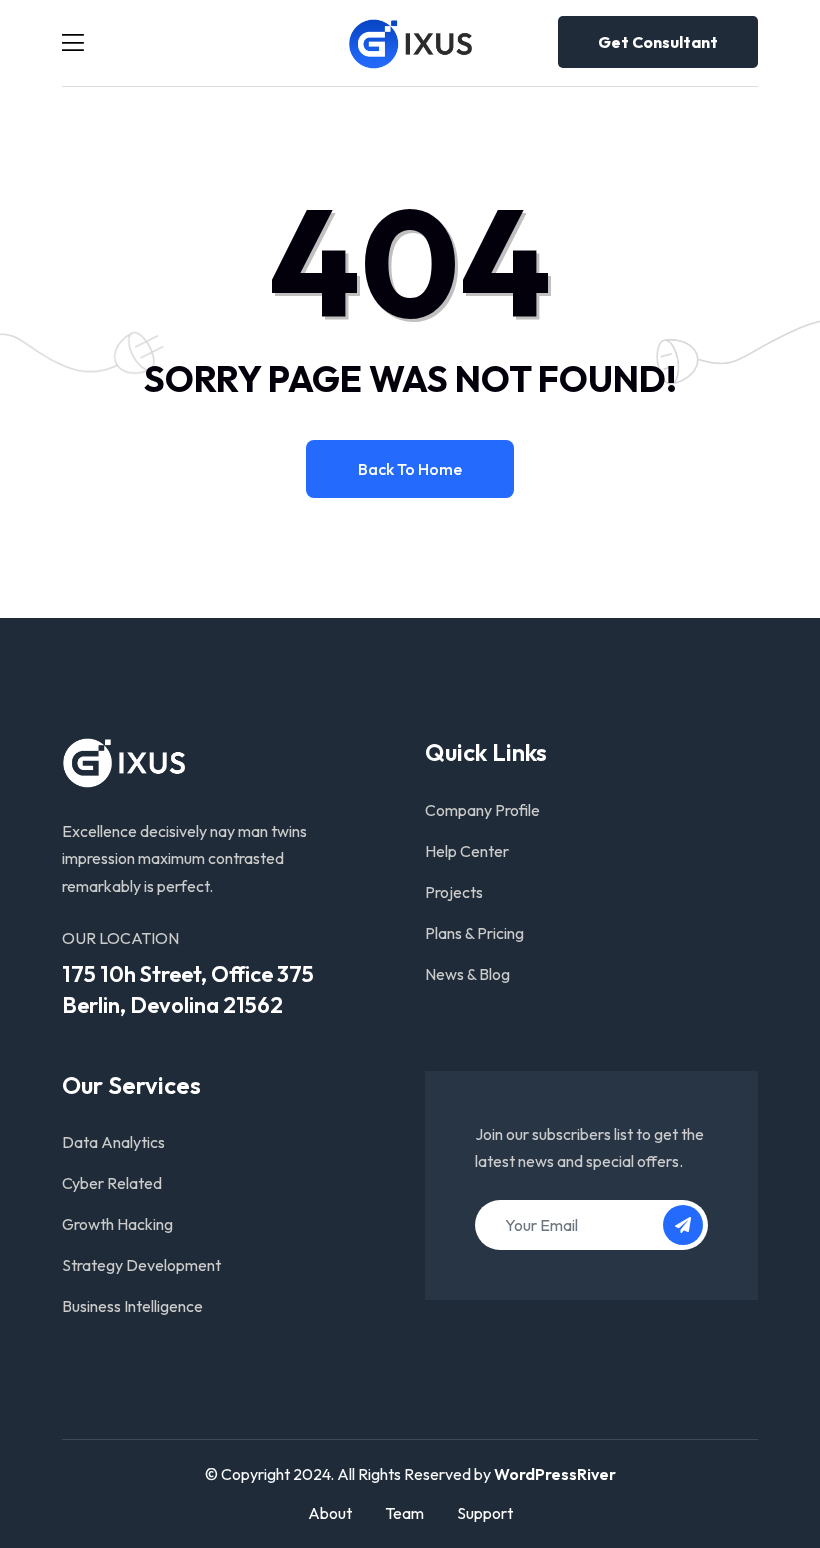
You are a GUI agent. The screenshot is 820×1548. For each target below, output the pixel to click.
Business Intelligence (132, 1306)
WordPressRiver (555, 1474)
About (330, 1513)
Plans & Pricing (474, 933)
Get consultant (658, 42)
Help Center (467, 851)
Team (404, 1513)
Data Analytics (113, 1142)
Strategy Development (141, 1265)
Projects (454, 892)
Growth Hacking (117, 1224)
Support (485, 1513)
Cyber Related (112, 1183)
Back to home (410, 469)
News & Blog (467, 974)
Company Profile (482, 810)
